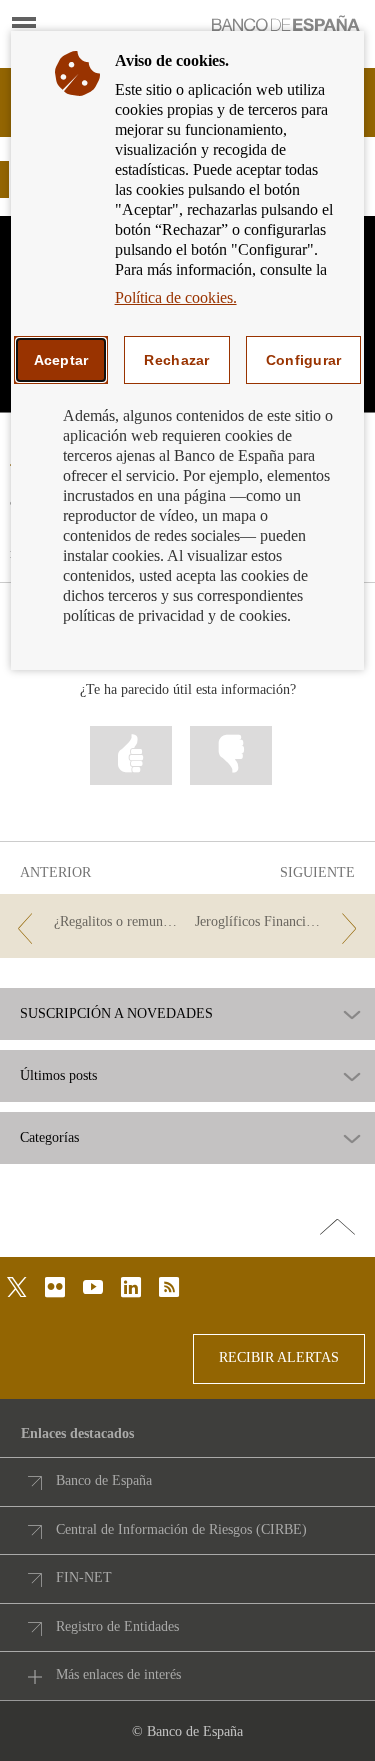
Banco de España (104, 1480)
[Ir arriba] (337, 1228)
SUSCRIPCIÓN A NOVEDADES (116, 1014)
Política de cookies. (176, 297)
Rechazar (176, 360)
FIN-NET (84, 1577)
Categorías (49, 1138)
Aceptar (61, 360)
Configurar (304, 360)
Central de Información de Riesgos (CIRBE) (181, 1529)
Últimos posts (58, 1076)
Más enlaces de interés (118, 1674)
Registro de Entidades (117, 1626)
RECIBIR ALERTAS (279, 1357)
